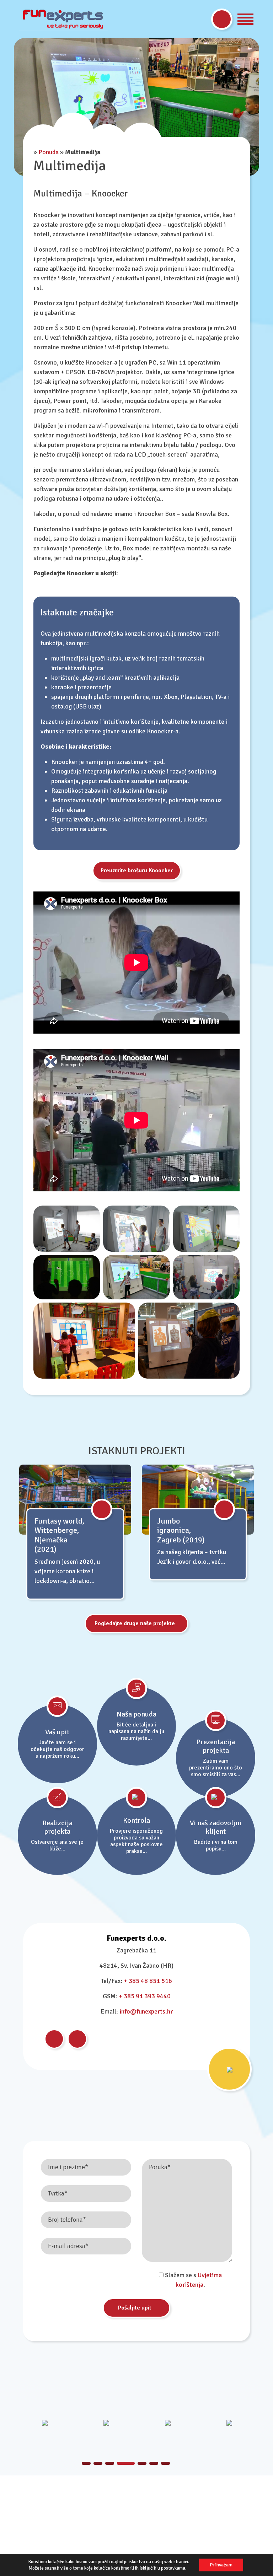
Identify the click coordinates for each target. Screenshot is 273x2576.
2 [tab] (98, 2463)
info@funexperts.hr (146, 2011)
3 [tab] (110, 2463)
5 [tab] (138, 2463)
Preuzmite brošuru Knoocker (137, 871)
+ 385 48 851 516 (148, 1981)
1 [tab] (86, 2463)
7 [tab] (165, 2463)
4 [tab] (121, 2463)
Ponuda (49, 152)
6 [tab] (154, 2463)
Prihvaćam (221, 2565)
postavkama (173, 2568)
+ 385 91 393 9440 (145, 1996)
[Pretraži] (222, 19)
